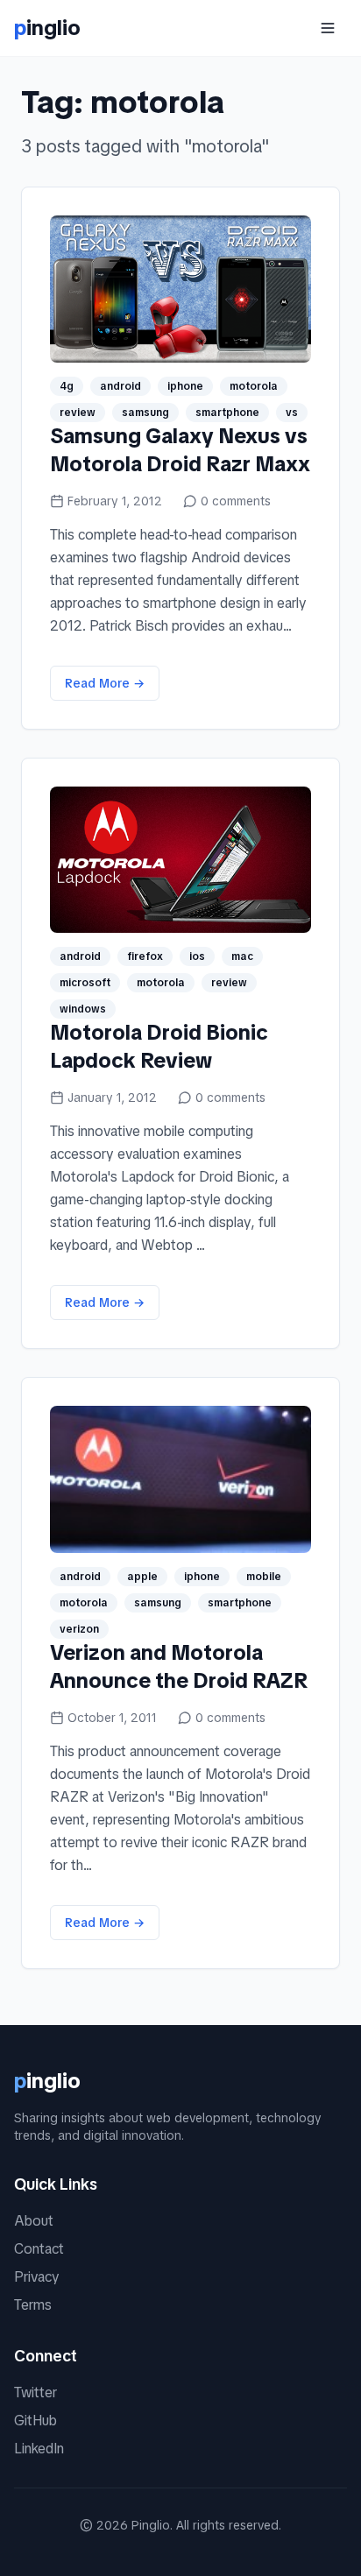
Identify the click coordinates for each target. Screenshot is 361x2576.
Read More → (105, 683)
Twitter (35, 2393)
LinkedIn (39, 2449)
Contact (39, 2249)
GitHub (35, 2421)
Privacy (37, 2277)
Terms (33, 2305)
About (34, 2221)
